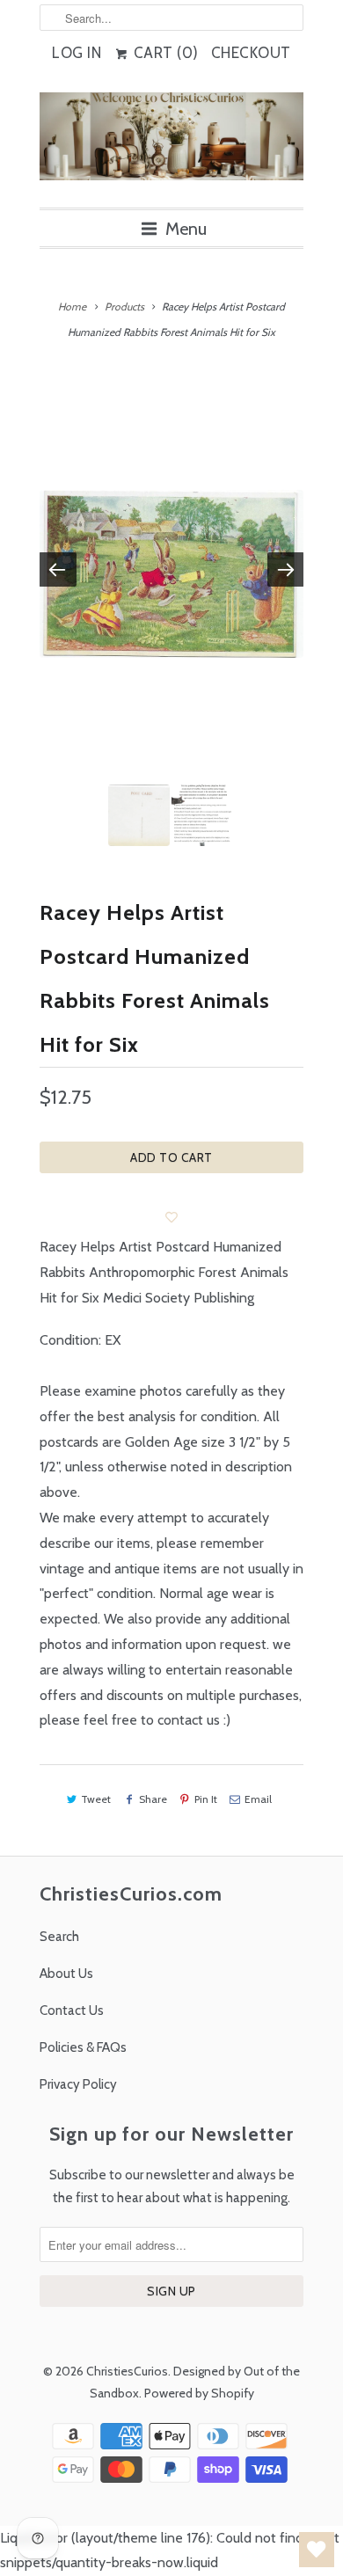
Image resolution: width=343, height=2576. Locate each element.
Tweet (96, 1799)
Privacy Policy (78, 2084)
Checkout (251, 53)
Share (153, 1799)
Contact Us (72, 2010)
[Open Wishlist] (317, 2550)
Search (59, 1937)
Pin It (206, 1799)
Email (258, 1799)
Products (124, 306)
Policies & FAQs (83, 2047)
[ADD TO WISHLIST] (171, 1217)
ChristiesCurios (127, 2371)
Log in (77, 53)
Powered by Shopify (199, 2393)
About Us (66, 1974)
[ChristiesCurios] (171, 143)
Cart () (164, 53)
